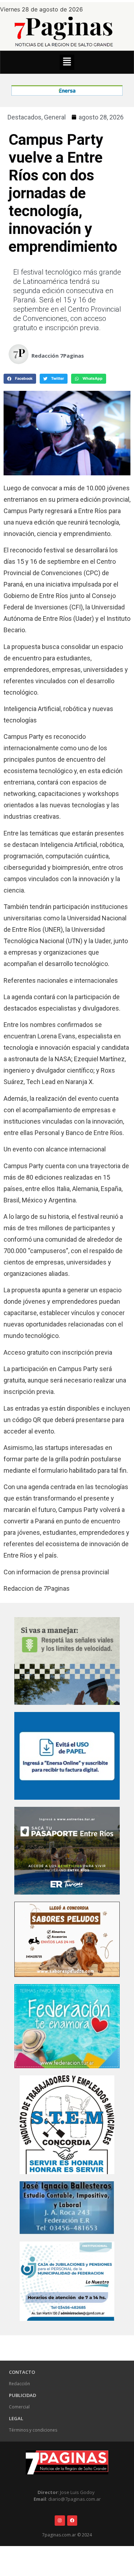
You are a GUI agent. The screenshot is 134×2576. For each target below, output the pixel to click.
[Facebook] (72, 2521)
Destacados (24, 117)
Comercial (19, 2407)
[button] (67, 62)
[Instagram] (60, 2521)
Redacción (19, 2384)
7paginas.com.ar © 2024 (67, 2535)
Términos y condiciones (33, 2430)
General (55, 117)
